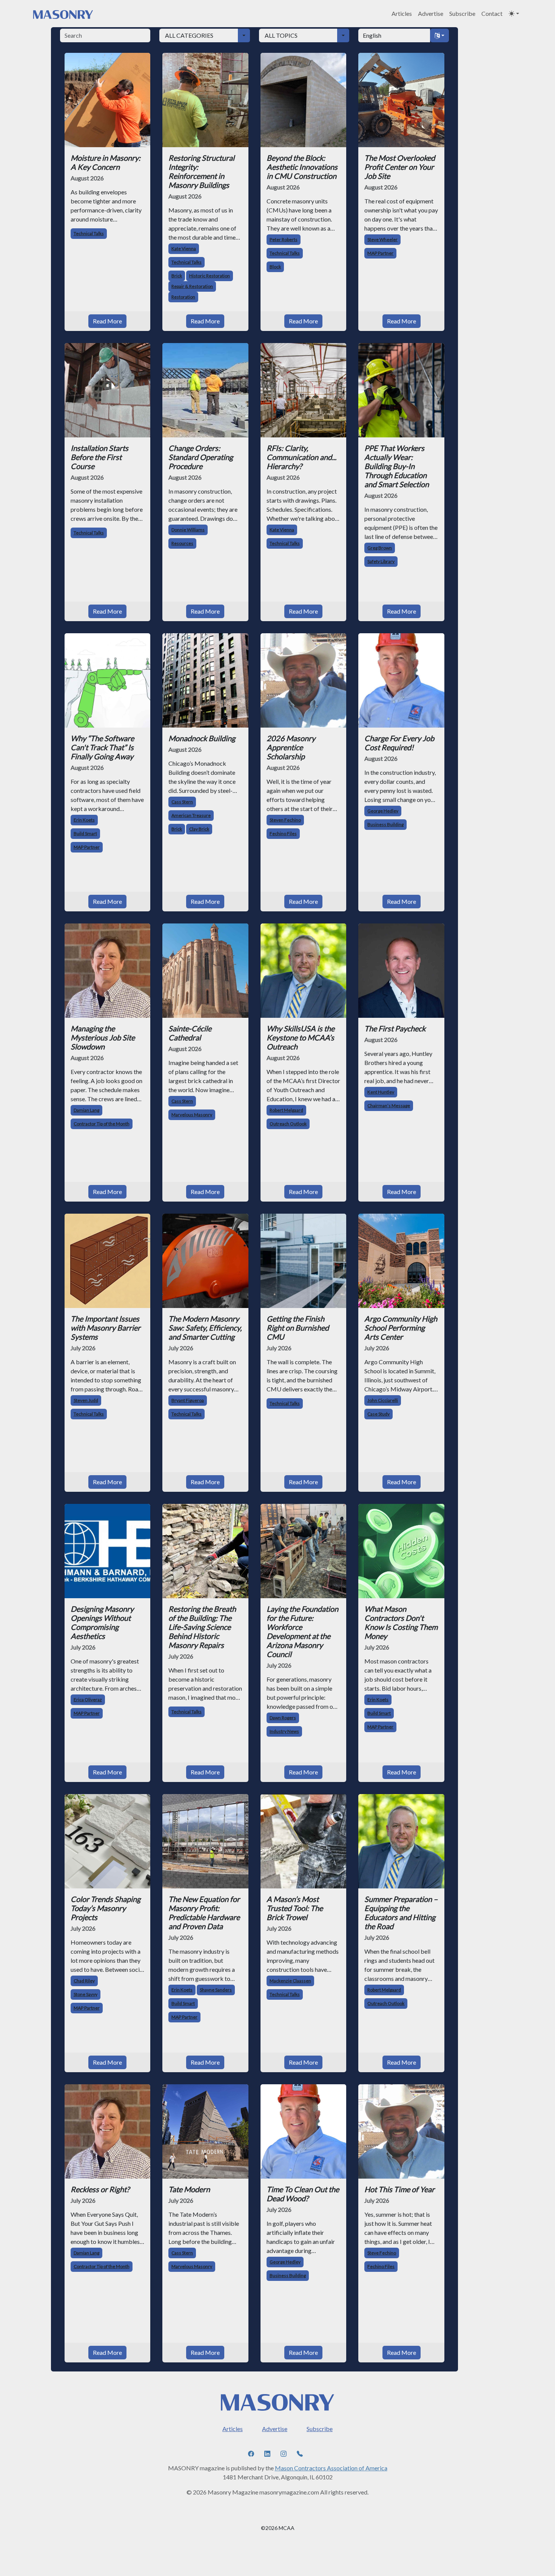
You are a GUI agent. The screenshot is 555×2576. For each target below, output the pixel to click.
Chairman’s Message (389, 1106)
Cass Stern (182, 802)
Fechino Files (283, 833)
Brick (177, 276)
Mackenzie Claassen (290, 1981)
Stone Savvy (86, 1994)
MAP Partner (380, 253)
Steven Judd (86, 1400)
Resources (182, 543)
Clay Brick (199, 829)
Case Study (378, 1414)
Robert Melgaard (286, 1110)
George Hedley (383, 811)
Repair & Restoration (192, 286)
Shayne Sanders (216, 1990)
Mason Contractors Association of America (331, 2468)
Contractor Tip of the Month (102, 1124)
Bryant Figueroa (188, 1400)
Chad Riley (84, 1981)
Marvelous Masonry (192, 1115)
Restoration (183, 297)
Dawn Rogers (283, 1718)
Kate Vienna (184, 249)
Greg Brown (380, 548)
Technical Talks (89, 233)
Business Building (385, 824)
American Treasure (191, 815)
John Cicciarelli (383, 1400)
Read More (107, 321)
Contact (492, 13)
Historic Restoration (210, 276)
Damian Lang (86, 1110)
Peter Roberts (284, 239)
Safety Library (381, 561)
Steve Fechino (382, 2253)
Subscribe (462, 13)
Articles (402, 13)
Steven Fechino (285, 820)
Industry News (284, 1731)
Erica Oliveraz (88, 1700)
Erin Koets (84, 820)
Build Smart (85, 833)
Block (275, 267)
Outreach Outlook (288, 1124)
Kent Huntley (381, 1092)
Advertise (431, 13)
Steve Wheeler (382, 239)
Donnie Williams (188, 530)
